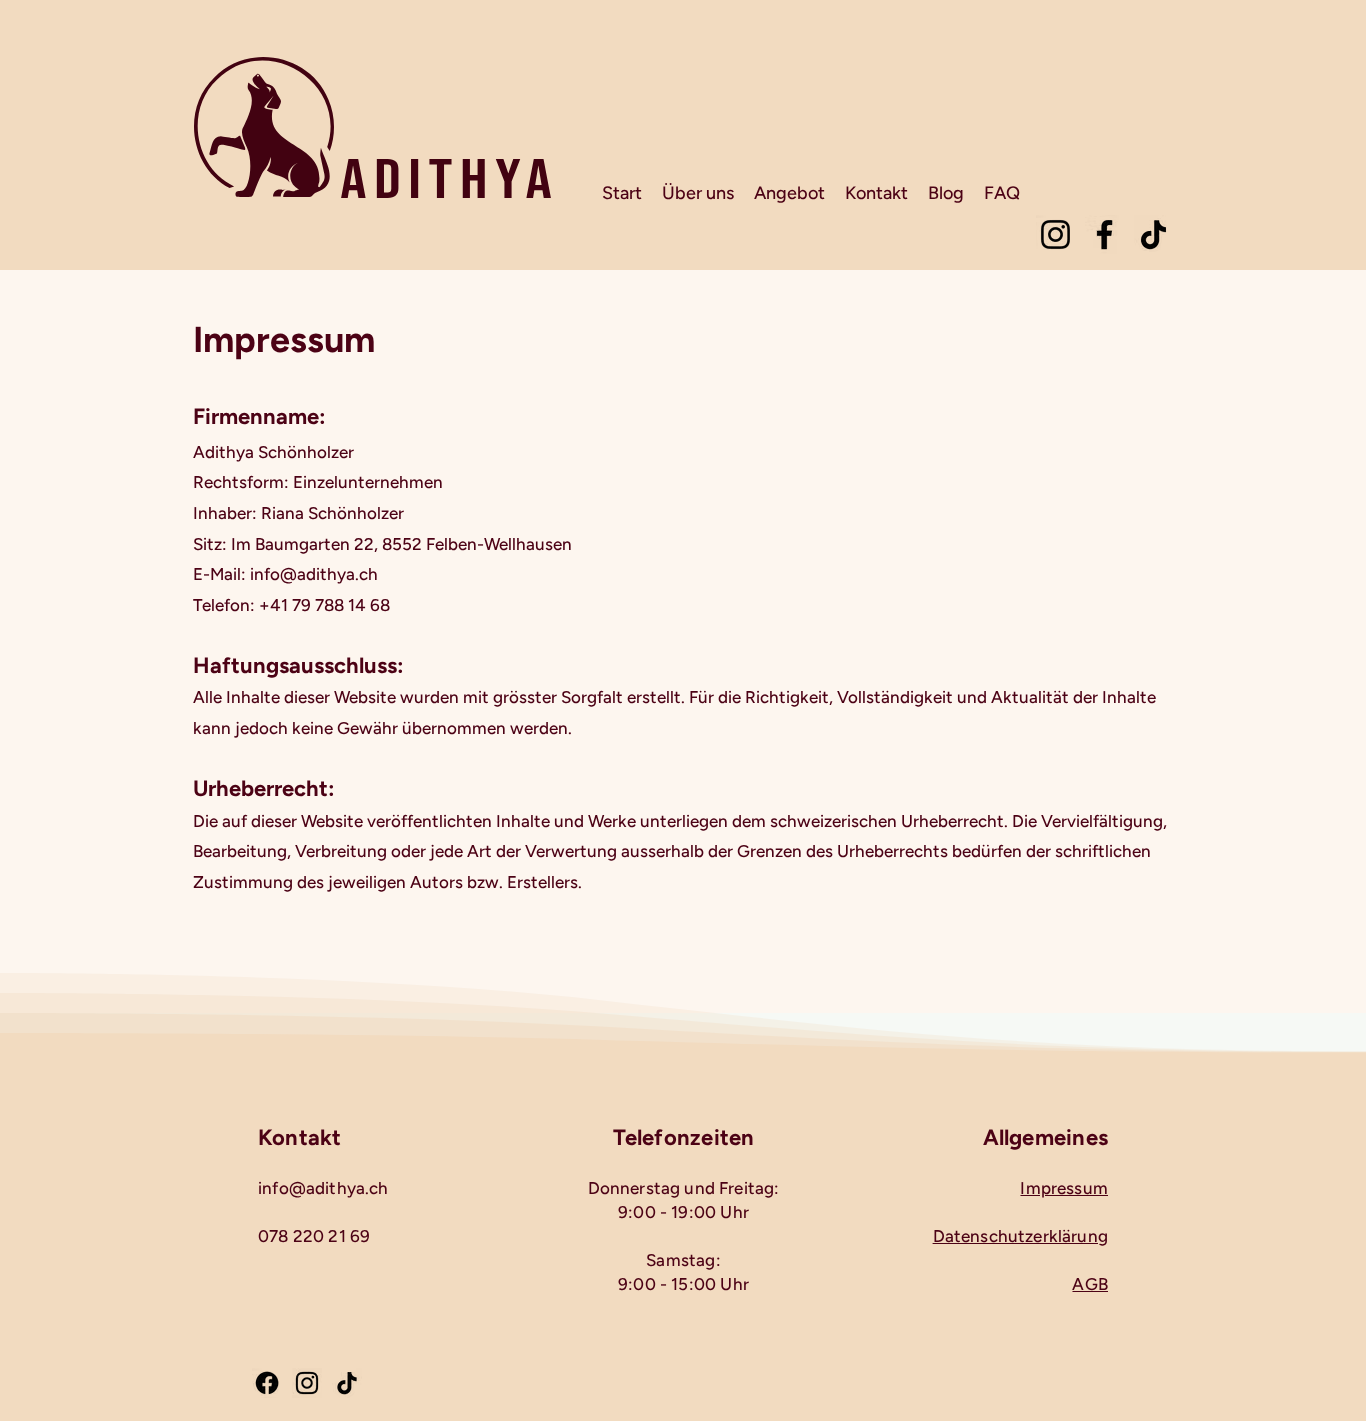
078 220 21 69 (314, 1236)
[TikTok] (1153, 234)
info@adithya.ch (323, 1188)
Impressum (1064, 1188)
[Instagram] (1055, 234)
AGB (1090, 1284)
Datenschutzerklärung (1020, 1236)
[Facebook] (1104, 234)
